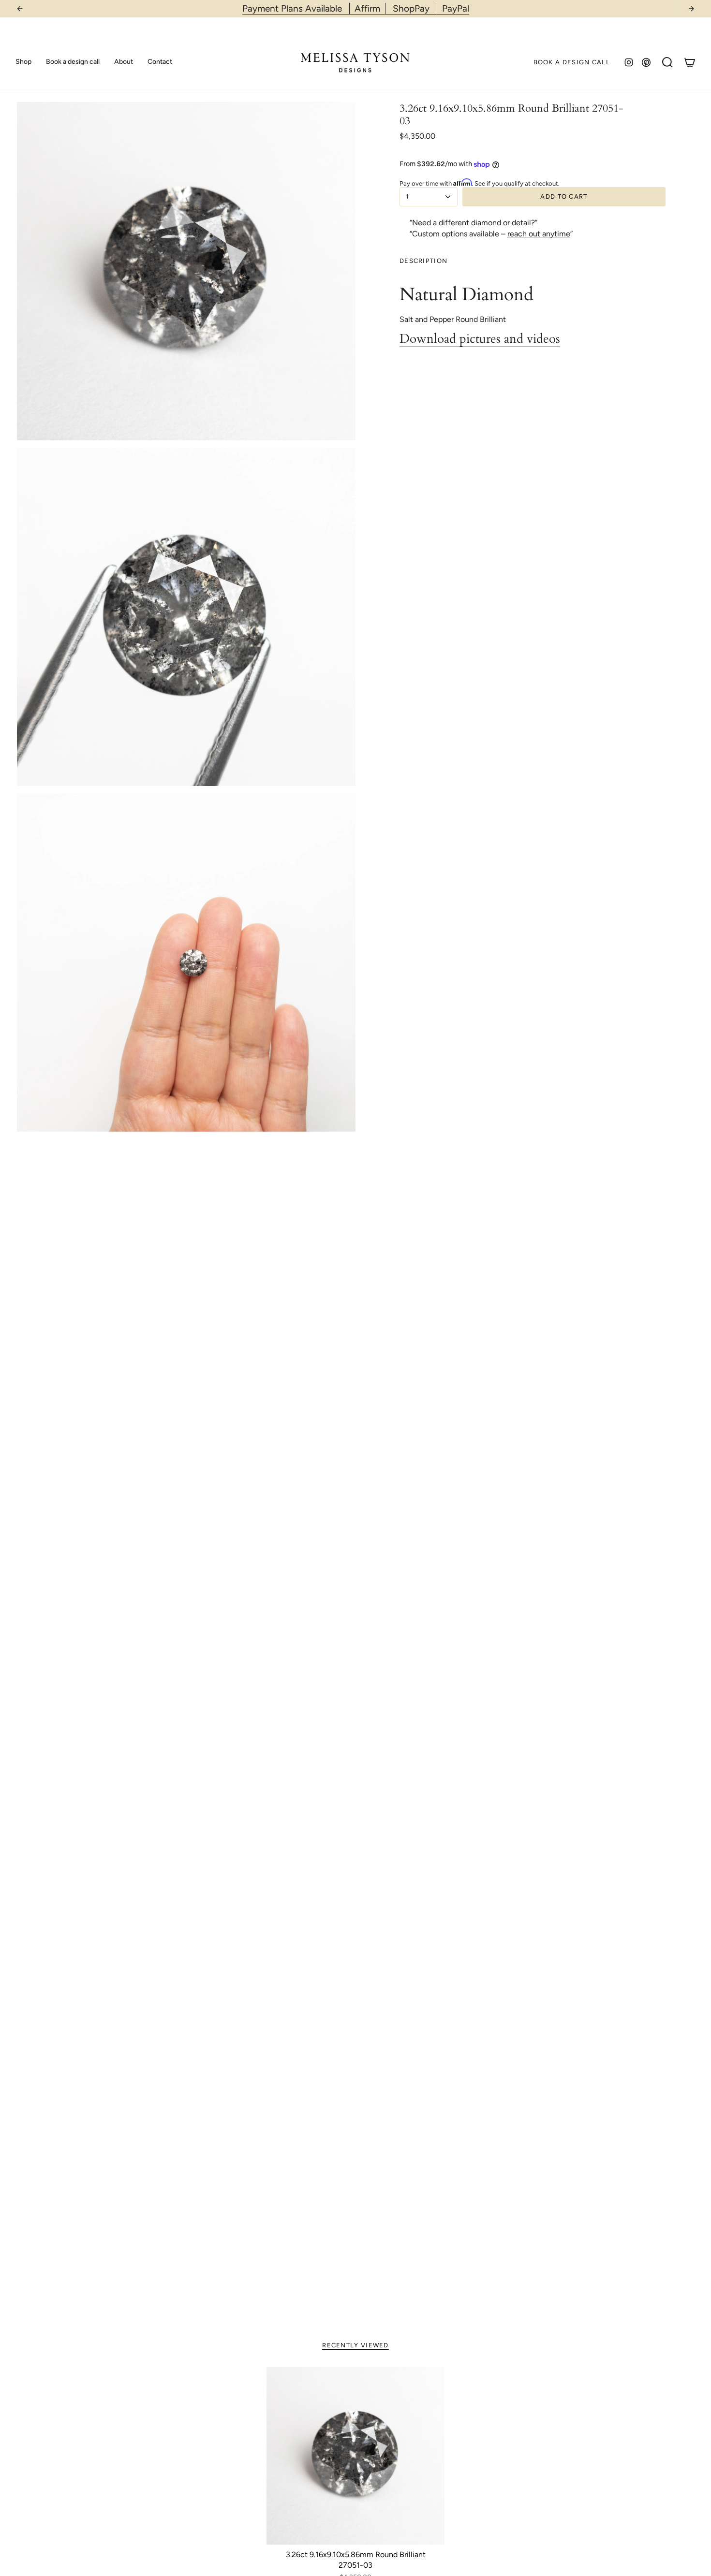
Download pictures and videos (480, 339)
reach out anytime (539, 234)
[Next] (691, 9)
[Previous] (20, 9)
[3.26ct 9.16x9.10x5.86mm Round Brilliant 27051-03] (355, 2456)
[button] (23, 62)
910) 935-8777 (381, 8)
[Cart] (690, 62)
